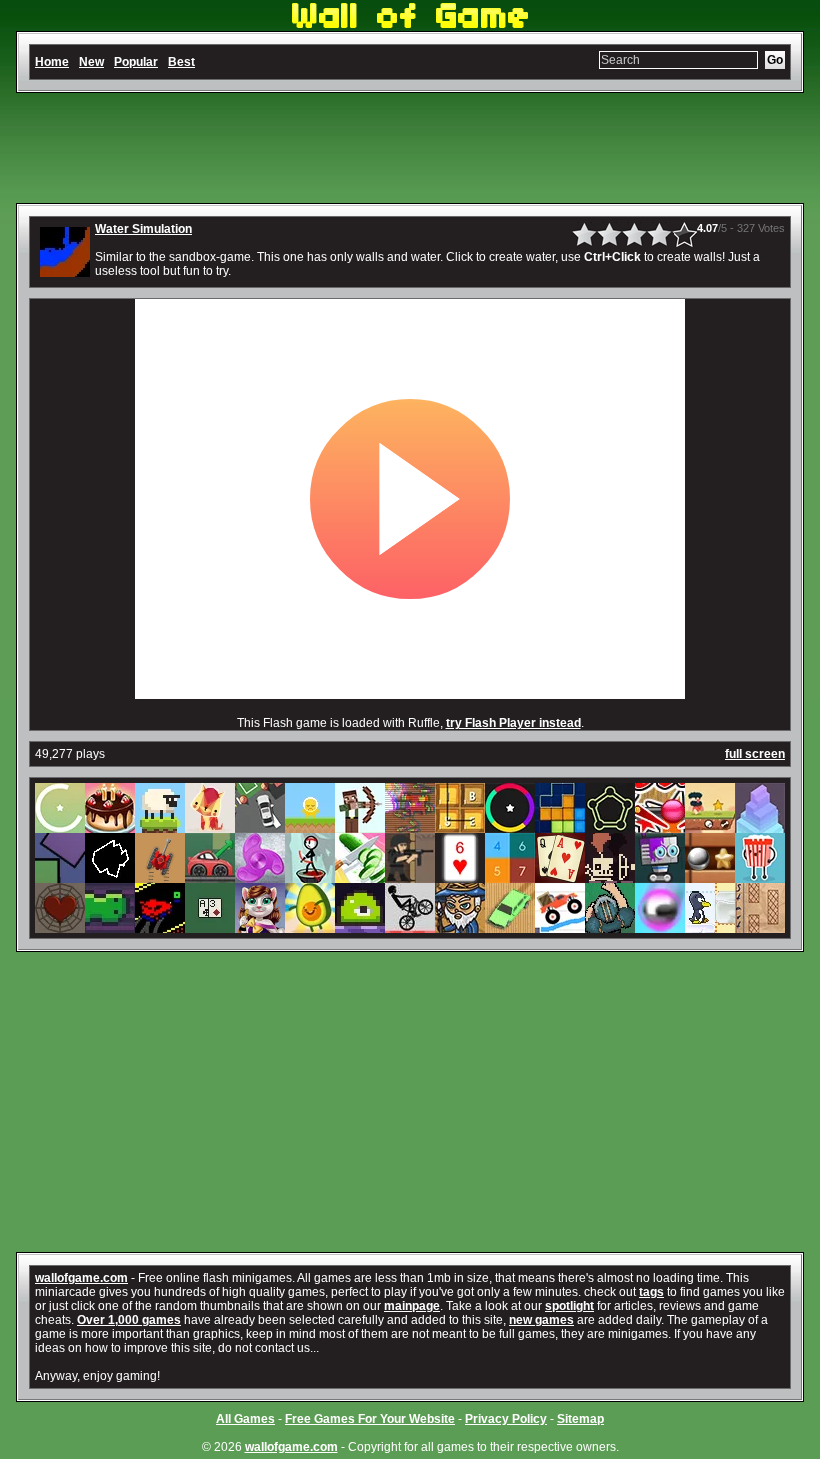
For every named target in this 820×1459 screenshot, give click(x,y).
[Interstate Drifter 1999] (160, 926)
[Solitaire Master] (560, 876)
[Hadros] (610, 826)
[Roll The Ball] (710, 876)
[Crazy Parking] (210, 876)
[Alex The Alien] (310, 826)
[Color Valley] (510, 826)
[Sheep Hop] (160, 826)
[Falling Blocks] (560, 826)
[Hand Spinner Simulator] (260, 876)
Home (52, 62)
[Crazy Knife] (360, 876)
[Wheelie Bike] (410, 926)
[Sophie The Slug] (110, 926)
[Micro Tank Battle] (160, 876)
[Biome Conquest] (460, 926)
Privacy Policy (506, 1419)
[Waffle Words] (460, 826)
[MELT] (610, 876)
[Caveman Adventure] (710, 826)
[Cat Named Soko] (210, 826)
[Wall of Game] (410, 24)
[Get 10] (510, 876)
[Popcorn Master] (760, 876)
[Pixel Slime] (360, 926)
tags (651, 1292)
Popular (136, 62)
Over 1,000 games (129, 1320)
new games (541, 1320)
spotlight (569, 1306)
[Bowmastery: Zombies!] (360, 826)
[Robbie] (660, 876)
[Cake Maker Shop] (110, 826)
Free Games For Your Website (370, 1419)
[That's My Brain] (610, 926)
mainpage (412, 1306)
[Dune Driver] (510, 926)
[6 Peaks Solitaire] (460, 876)
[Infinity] (60, 826)
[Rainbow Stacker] (760, 826)
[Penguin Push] (710, 926)
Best (181, 62)
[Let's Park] (260, 826)
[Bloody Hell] (410, 826)
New (91, 62)
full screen (755, 754)
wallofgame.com (81, 1278)
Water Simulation (143, 229)
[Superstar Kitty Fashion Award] (260, 926)
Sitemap (580, 1419)
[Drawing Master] (760, 926)
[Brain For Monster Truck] (560, 926)
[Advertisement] (410, 148)
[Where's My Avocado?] (310, 926)
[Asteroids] (110, 876)
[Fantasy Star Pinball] (660, 926)
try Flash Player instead (513, 723)
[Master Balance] (60, 876)
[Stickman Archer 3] (310, 876)
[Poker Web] (60, 926)
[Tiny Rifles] (410, 876)
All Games (245, 1419)
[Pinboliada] (660, 826)
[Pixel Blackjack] (210, 926)
